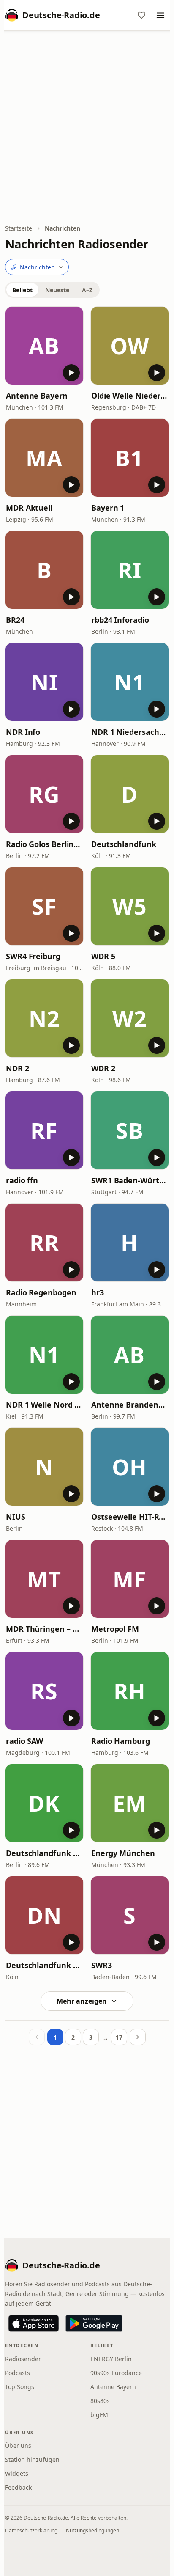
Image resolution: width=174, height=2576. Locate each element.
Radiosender (23, 2359)
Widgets (17, 2473)
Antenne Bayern (37, 396)
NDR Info (23, 732)
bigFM (99, 2415)
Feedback (18, 2487)
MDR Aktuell (29, 508)
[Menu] (160, 15)
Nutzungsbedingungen (92, 2531)
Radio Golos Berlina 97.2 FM (44, 844)
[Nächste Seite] (138, 2037)
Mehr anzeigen (82, 2001)
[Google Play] (94, 2323)
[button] (44, 346)
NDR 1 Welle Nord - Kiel (44, 1405)
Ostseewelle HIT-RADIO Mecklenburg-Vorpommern (130, 1517)
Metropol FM (115, 1629)
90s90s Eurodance (116, 2373)
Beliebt (22, 290)
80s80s (100, 2401)
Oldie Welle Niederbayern (130, 396)
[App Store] (34, 2323)
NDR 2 (18, 1068)
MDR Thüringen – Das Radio (44, 1629)
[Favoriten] (141, 15)
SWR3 (102, 1965)
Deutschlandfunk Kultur (44, 1853)
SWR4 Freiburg (33, 956)
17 (119, 2037)
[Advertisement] (87, 128)
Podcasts (18, 2373)
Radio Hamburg (121, 1741)
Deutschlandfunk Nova (44, 1965)
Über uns (18, 2445)
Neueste (57, 290)
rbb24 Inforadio (120, 620)
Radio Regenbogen (41, 1292)
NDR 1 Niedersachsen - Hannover (130, 732)
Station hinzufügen (32, 2459)
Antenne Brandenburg (130, 1405)
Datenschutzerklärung (31, 2531)
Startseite (19, 228)
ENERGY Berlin (111, 2359)
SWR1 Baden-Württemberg (130, 1180)
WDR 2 (103, 1068)
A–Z (87, 290)
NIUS (16, 1517)
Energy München (123, 1853)
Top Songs (20, 2387)
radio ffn (22, 1180)
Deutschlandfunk (124, 844)
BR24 (15, 620)
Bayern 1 (108, 508)
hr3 (98, 1292)
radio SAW (24, 1741)
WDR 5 (103, 956)
